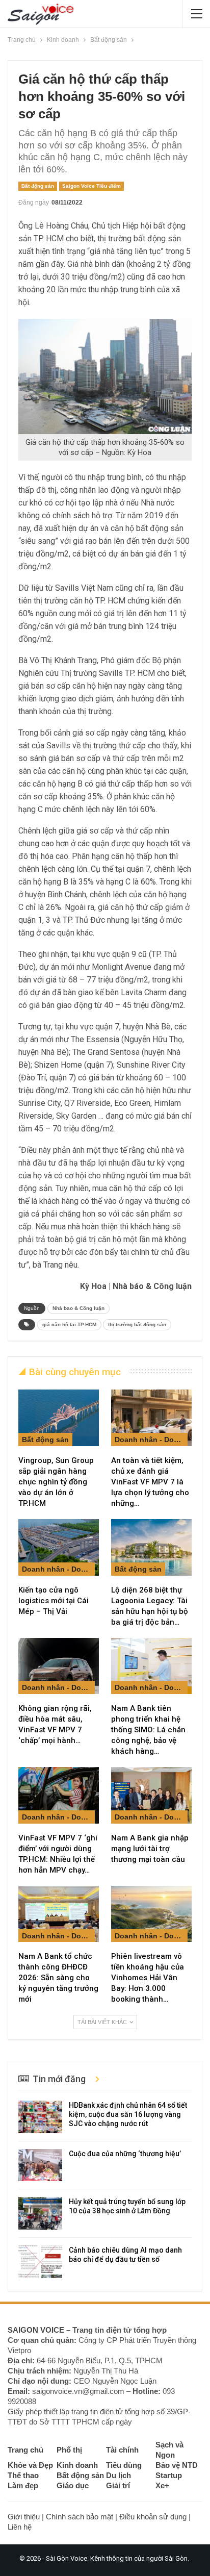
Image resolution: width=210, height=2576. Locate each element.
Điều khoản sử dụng (153, 2517)
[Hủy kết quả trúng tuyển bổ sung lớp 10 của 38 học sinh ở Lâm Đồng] (40, 2213)
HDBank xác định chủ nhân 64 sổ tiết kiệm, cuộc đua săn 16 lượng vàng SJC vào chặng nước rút (128, 2114)
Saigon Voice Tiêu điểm (91, 186)
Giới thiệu (24, 2517)
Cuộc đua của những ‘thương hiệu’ (125, 2154)
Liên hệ (20, 2527)
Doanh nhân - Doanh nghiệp (151, 1439)
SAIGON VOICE (36, 2330)
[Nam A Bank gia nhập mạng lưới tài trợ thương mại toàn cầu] (151, 1795)
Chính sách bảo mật (80, 2517)
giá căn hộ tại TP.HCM (69, 1324)
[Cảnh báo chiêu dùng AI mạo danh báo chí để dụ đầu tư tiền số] (40, 2262)
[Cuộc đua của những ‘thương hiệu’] (40, 2165)
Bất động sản (38, 186)
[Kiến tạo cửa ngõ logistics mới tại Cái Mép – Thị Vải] (59, 1547)
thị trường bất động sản (137, 1324)
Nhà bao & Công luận (78, 1308)
